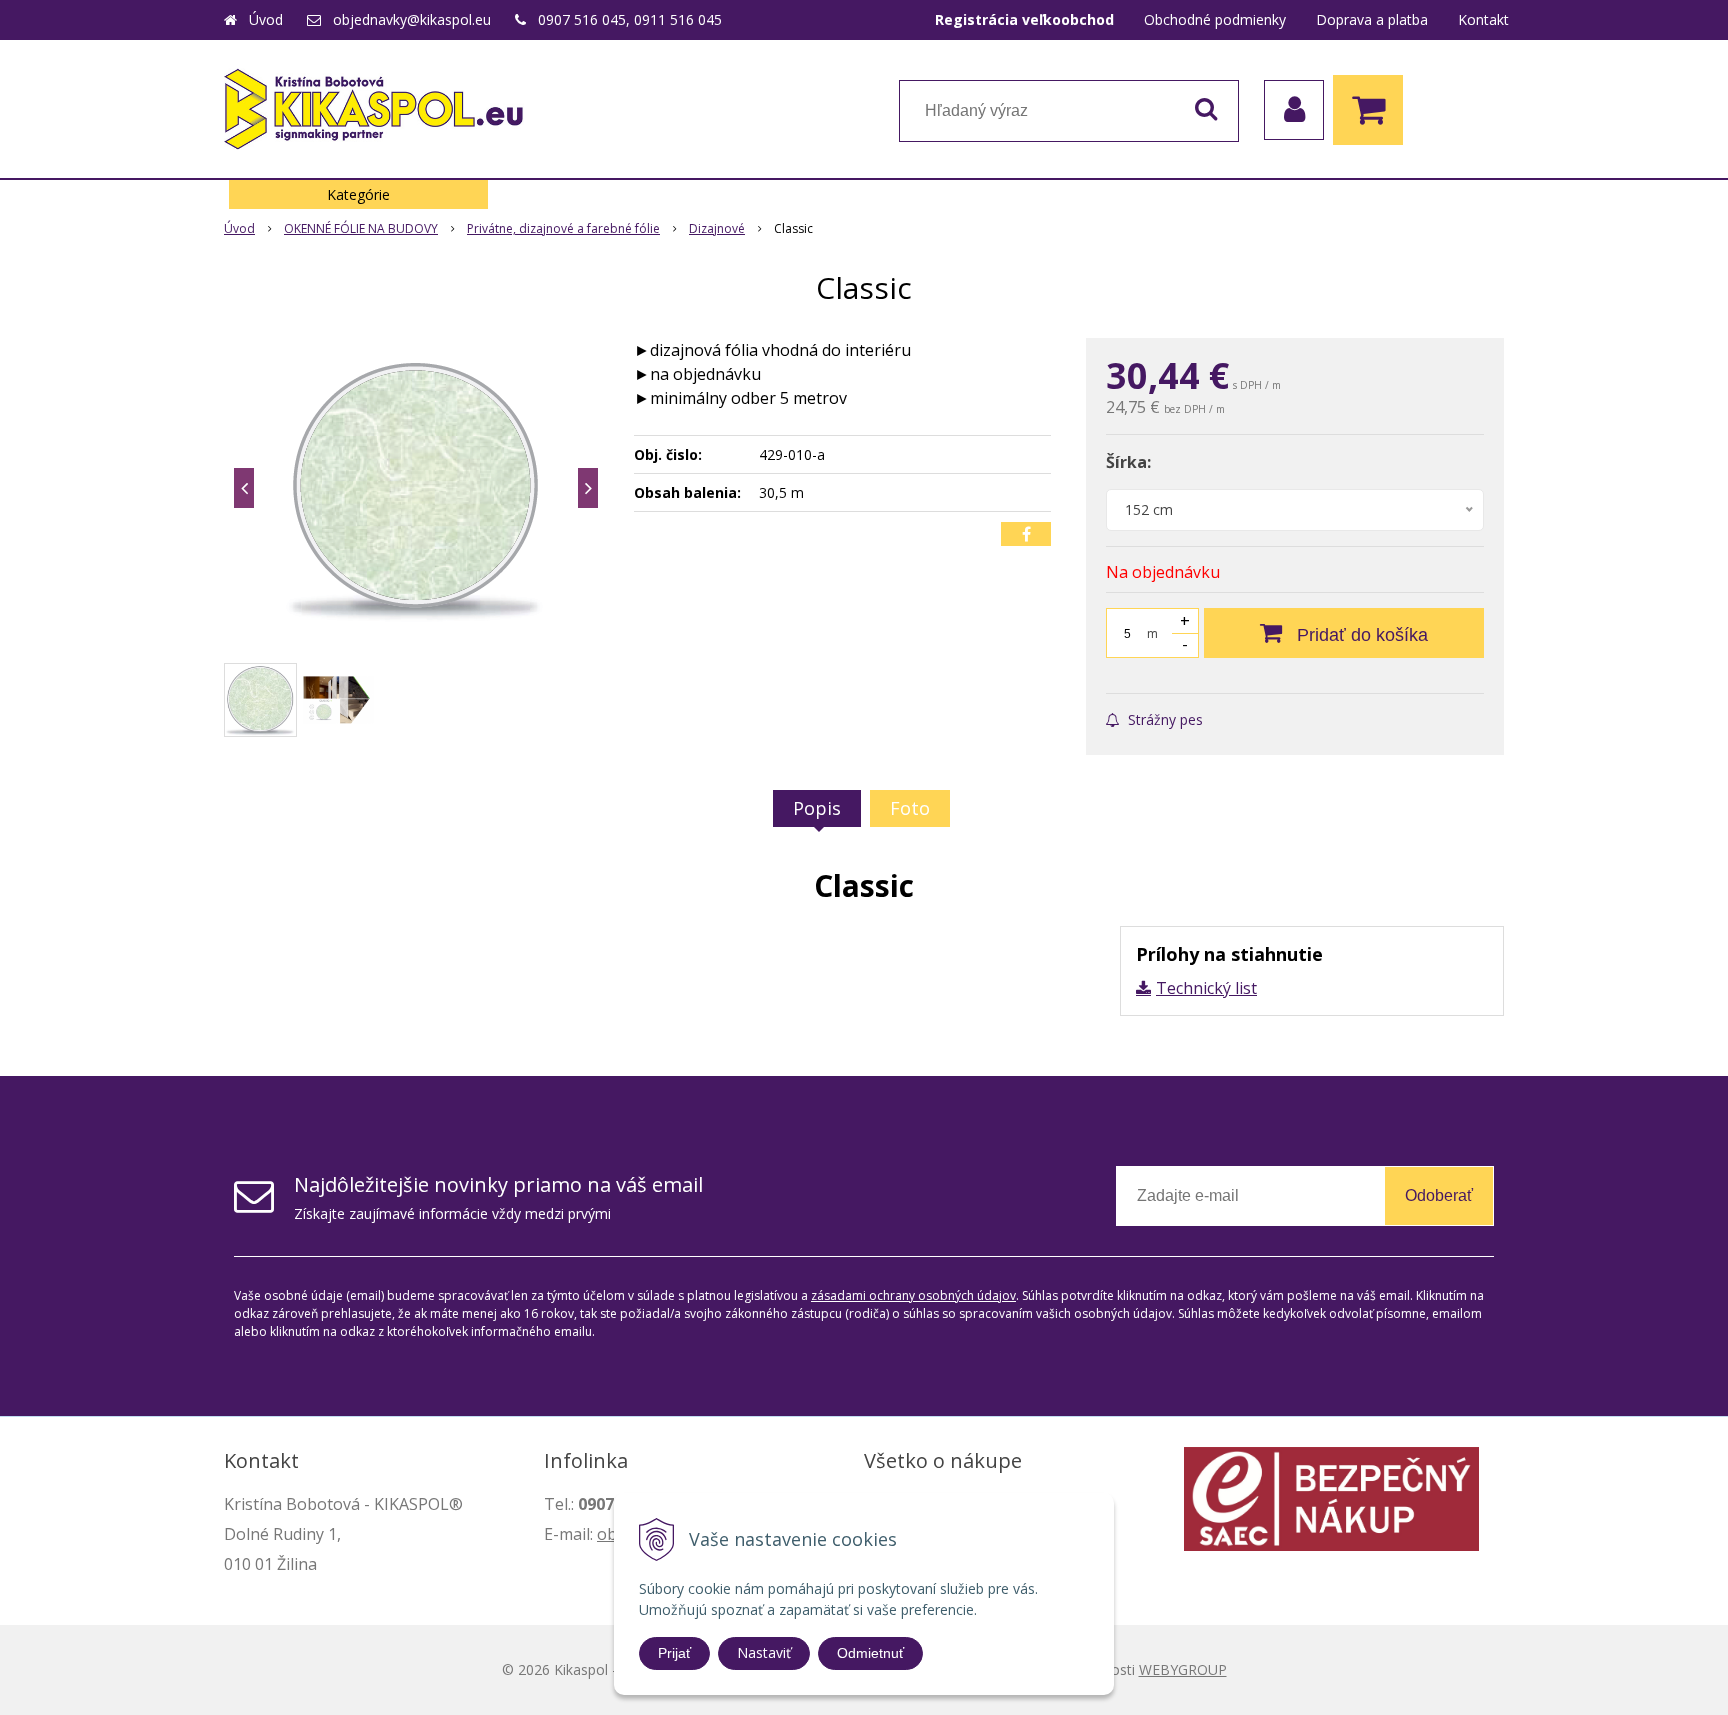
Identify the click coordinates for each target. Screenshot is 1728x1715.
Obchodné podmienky (1215, 19)
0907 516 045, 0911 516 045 (630, 19)
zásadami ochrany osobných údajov (913, 1295)
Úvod (266, 19)
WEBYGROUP (1183, 1669)
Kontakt (1483, 19)
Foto (910, 808)
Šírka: (1128, 462)
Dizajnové (717, 228)
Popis (817, 808)
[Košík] (1373, 110)
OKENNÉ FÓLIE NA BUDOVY (361, 228)
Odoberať (1439, 1195)
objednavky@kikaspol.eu (412, 19)
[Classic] (416, 488)
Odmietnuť (870, 1653)
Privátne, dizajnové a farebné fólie (563, 228)
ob (607, 1534)
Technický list (1206, 988)
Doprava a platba (1372, 19)
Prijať (674, 1653)
